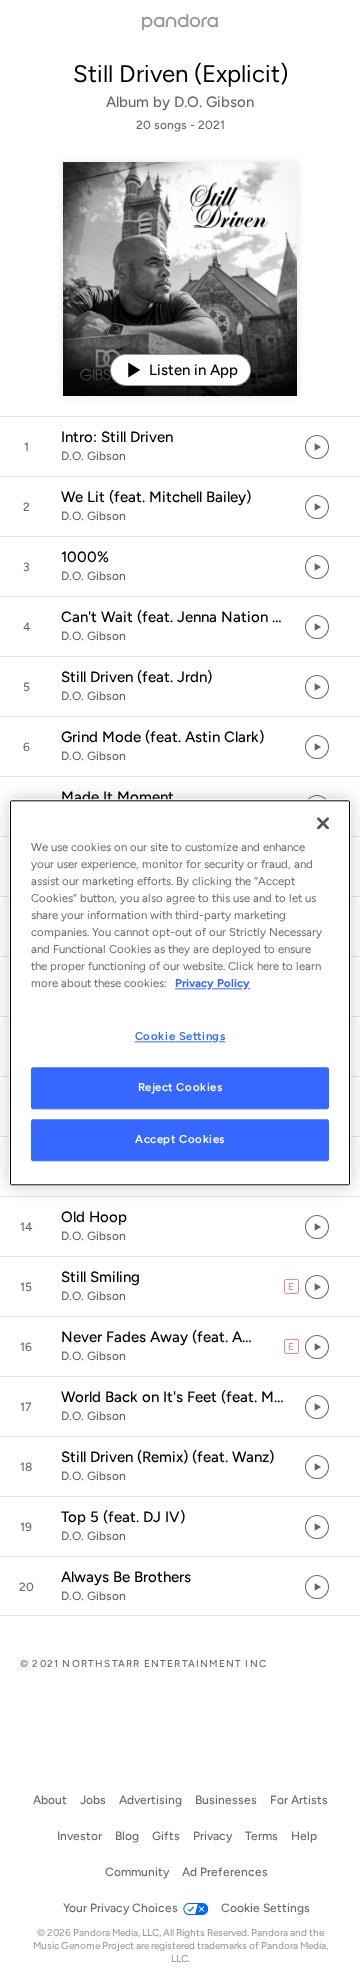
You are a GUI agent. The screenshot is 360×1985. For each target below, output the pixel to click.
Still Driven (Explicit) (180, 73)
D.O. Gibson (214, 102)
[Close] (323, 823)
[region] (180, 992)
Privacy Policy (212, 983)
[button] (180, 447)
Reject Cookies (180, 1087)
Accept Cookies (180, 1139)
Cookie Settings (180, 1036)
